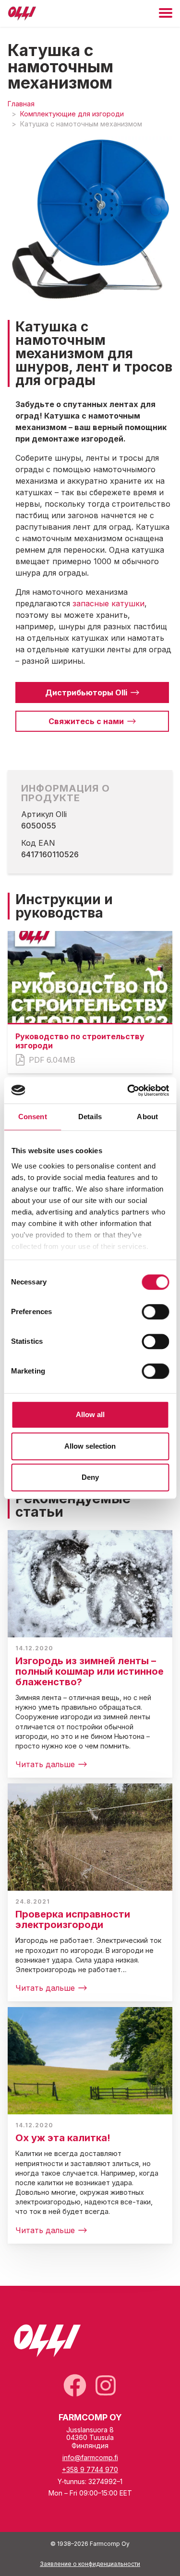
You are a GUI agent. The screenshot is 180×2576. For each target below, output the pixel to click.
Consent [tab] (33, 1117)
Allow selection (90, 1446)
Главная (21, 104)
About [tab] (147, 1117)
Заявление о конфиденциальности (90, 2564)
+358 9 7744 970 (90, 2469)
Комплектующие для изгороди (72, 114)
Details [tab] (90, 1117)
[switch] (155, 1312)
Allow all (90, 1414)
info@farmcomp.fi (90, 2457)
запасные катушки (108, 603)
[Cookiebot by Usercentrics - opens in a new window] (128, 1090)
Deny (90, 1477)
